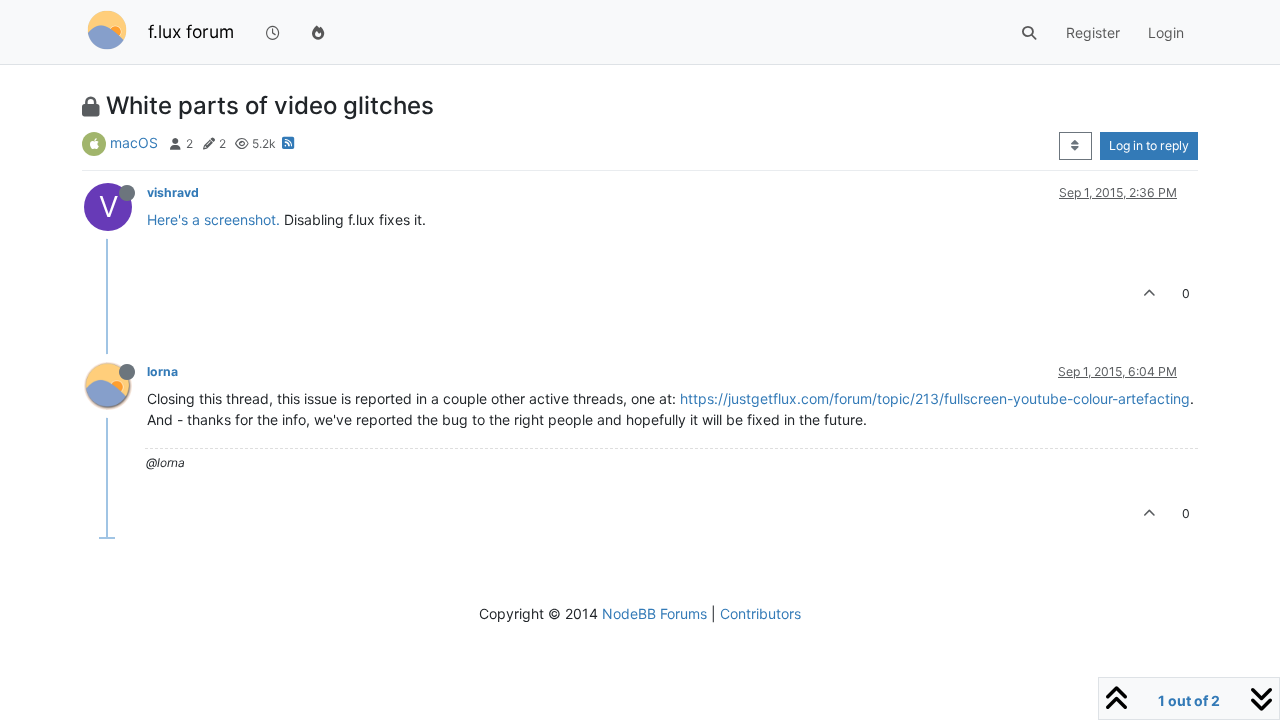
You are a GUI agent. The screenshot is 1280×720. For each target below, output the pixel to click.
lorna (162, 371)
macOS (134, 142)
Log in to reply (1149, 145)
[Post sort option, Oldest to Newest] (1075, 146)
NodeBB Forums (654, 613)
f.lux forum (191, 31)
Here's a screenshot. (213, 219)
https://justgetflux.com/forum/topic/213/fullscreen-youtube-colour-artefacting (935, 398)
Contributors (760, 613)
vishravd (173, 192)
